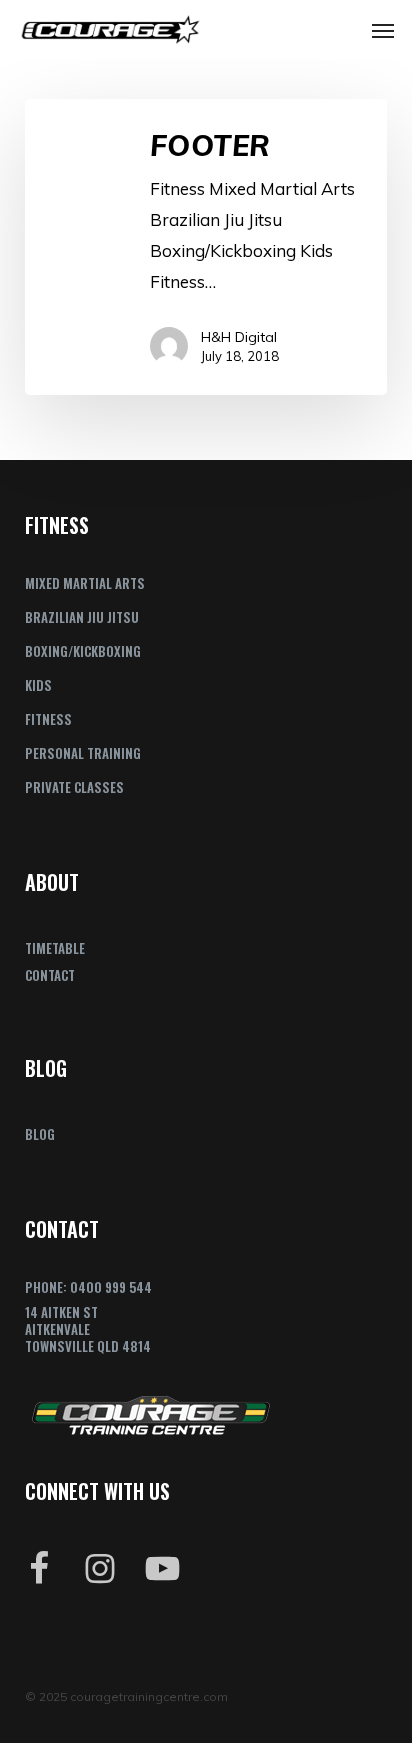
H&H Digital (239, 337)
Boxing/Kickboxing (83, 651)
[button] (383, 30)
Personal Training (83, 753)
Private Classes (74, 787)
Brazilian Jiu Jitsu (82, 617)
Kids (38, 685)
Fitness (48, 719)
